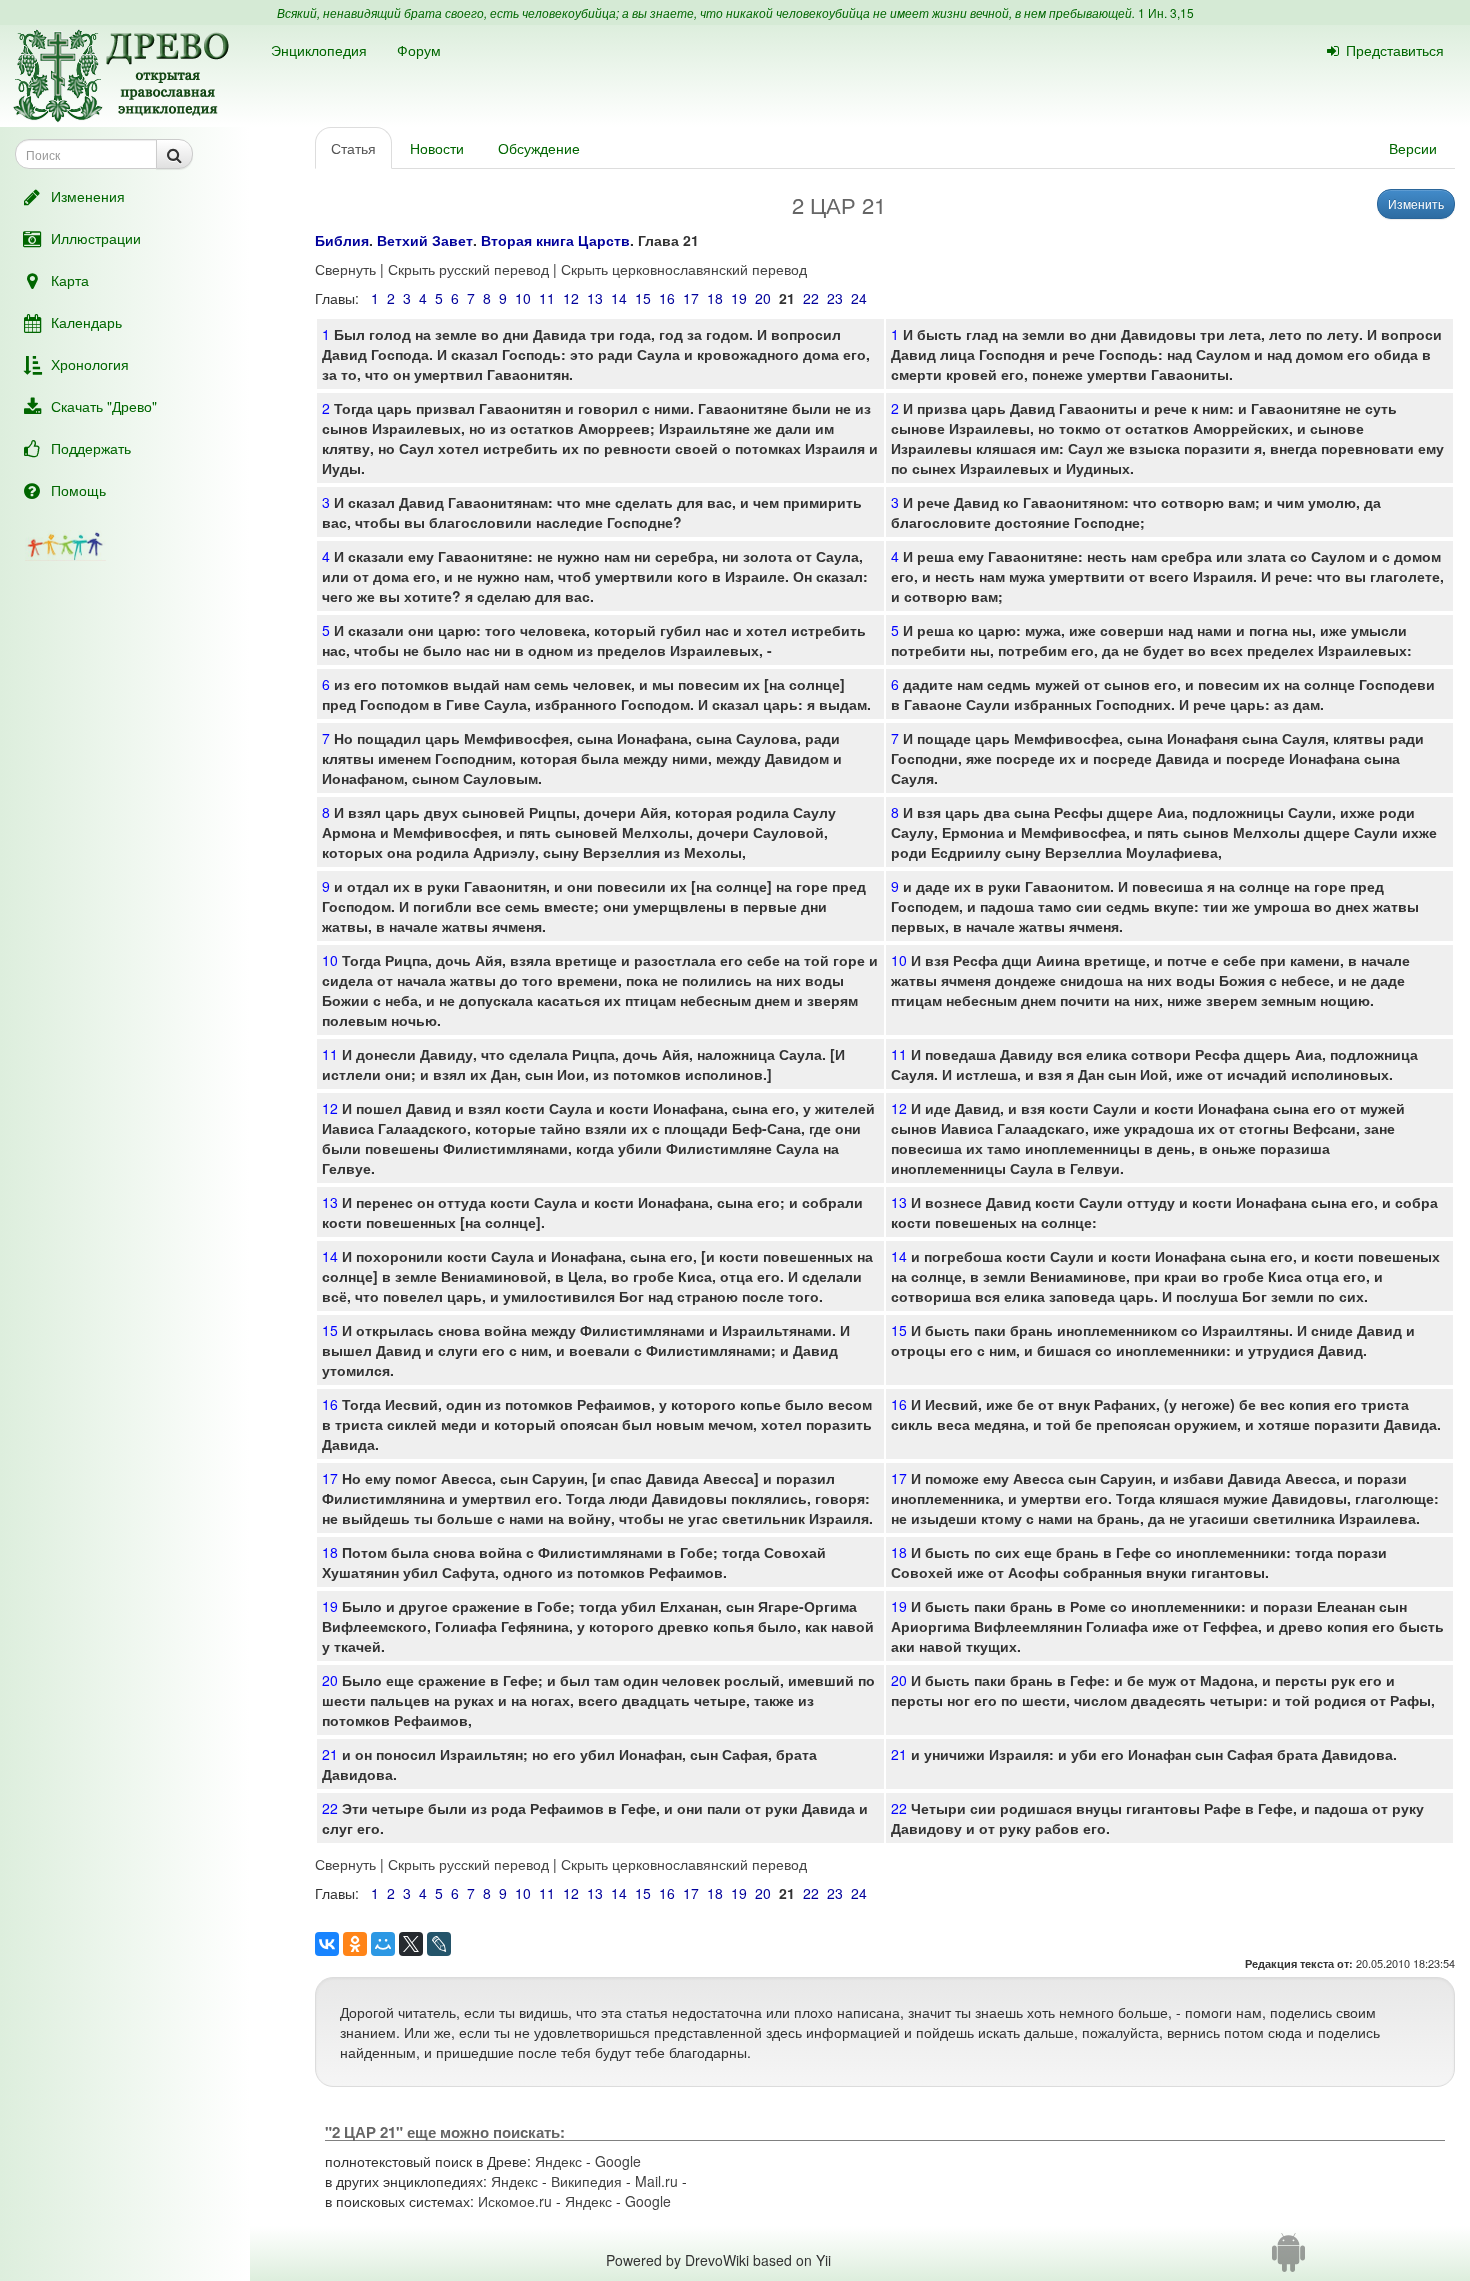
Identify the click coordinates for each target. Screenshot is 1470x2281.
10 (523, 298)
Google (618, 2161)
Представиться (1395, 50)
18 (715, 298)
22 (811, 298)
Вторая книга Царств (555, 240)
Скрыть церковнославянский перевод (684, 269)
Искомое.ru (515, 2201)
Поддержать (91, 448)
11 (547, 298)
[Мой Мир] (383, 1944)
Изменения (88, 196)
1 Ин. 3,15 (1166, 12)
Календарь (86, 322)
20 (763, 298)
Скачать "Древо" (104, 406)
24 (859, 298)
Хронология (90, 364)
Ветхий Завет (425, 240)
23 (835, 298)
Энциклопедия (319, 50)
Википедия (586, 2181)
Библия (342, 240)
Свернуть (345, 269)
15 (643, 298)
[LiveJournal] (439, 1944)
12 (571, 298)
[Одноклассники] (355, 1944)
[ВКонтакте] (327, 1944)
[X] (411, 1944)
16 (667, 298)
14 (619, 298)
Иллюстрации (96, 238)
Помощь (78, 490)
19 (739, 298)
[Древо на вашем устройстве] (1288, 2260)
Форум (419, 50)
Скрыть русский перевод (468, 269)
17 (691, 298)
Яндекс (558, 2161)
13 (595, 298)
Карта (70, 280)
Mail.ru (656, 2181)
